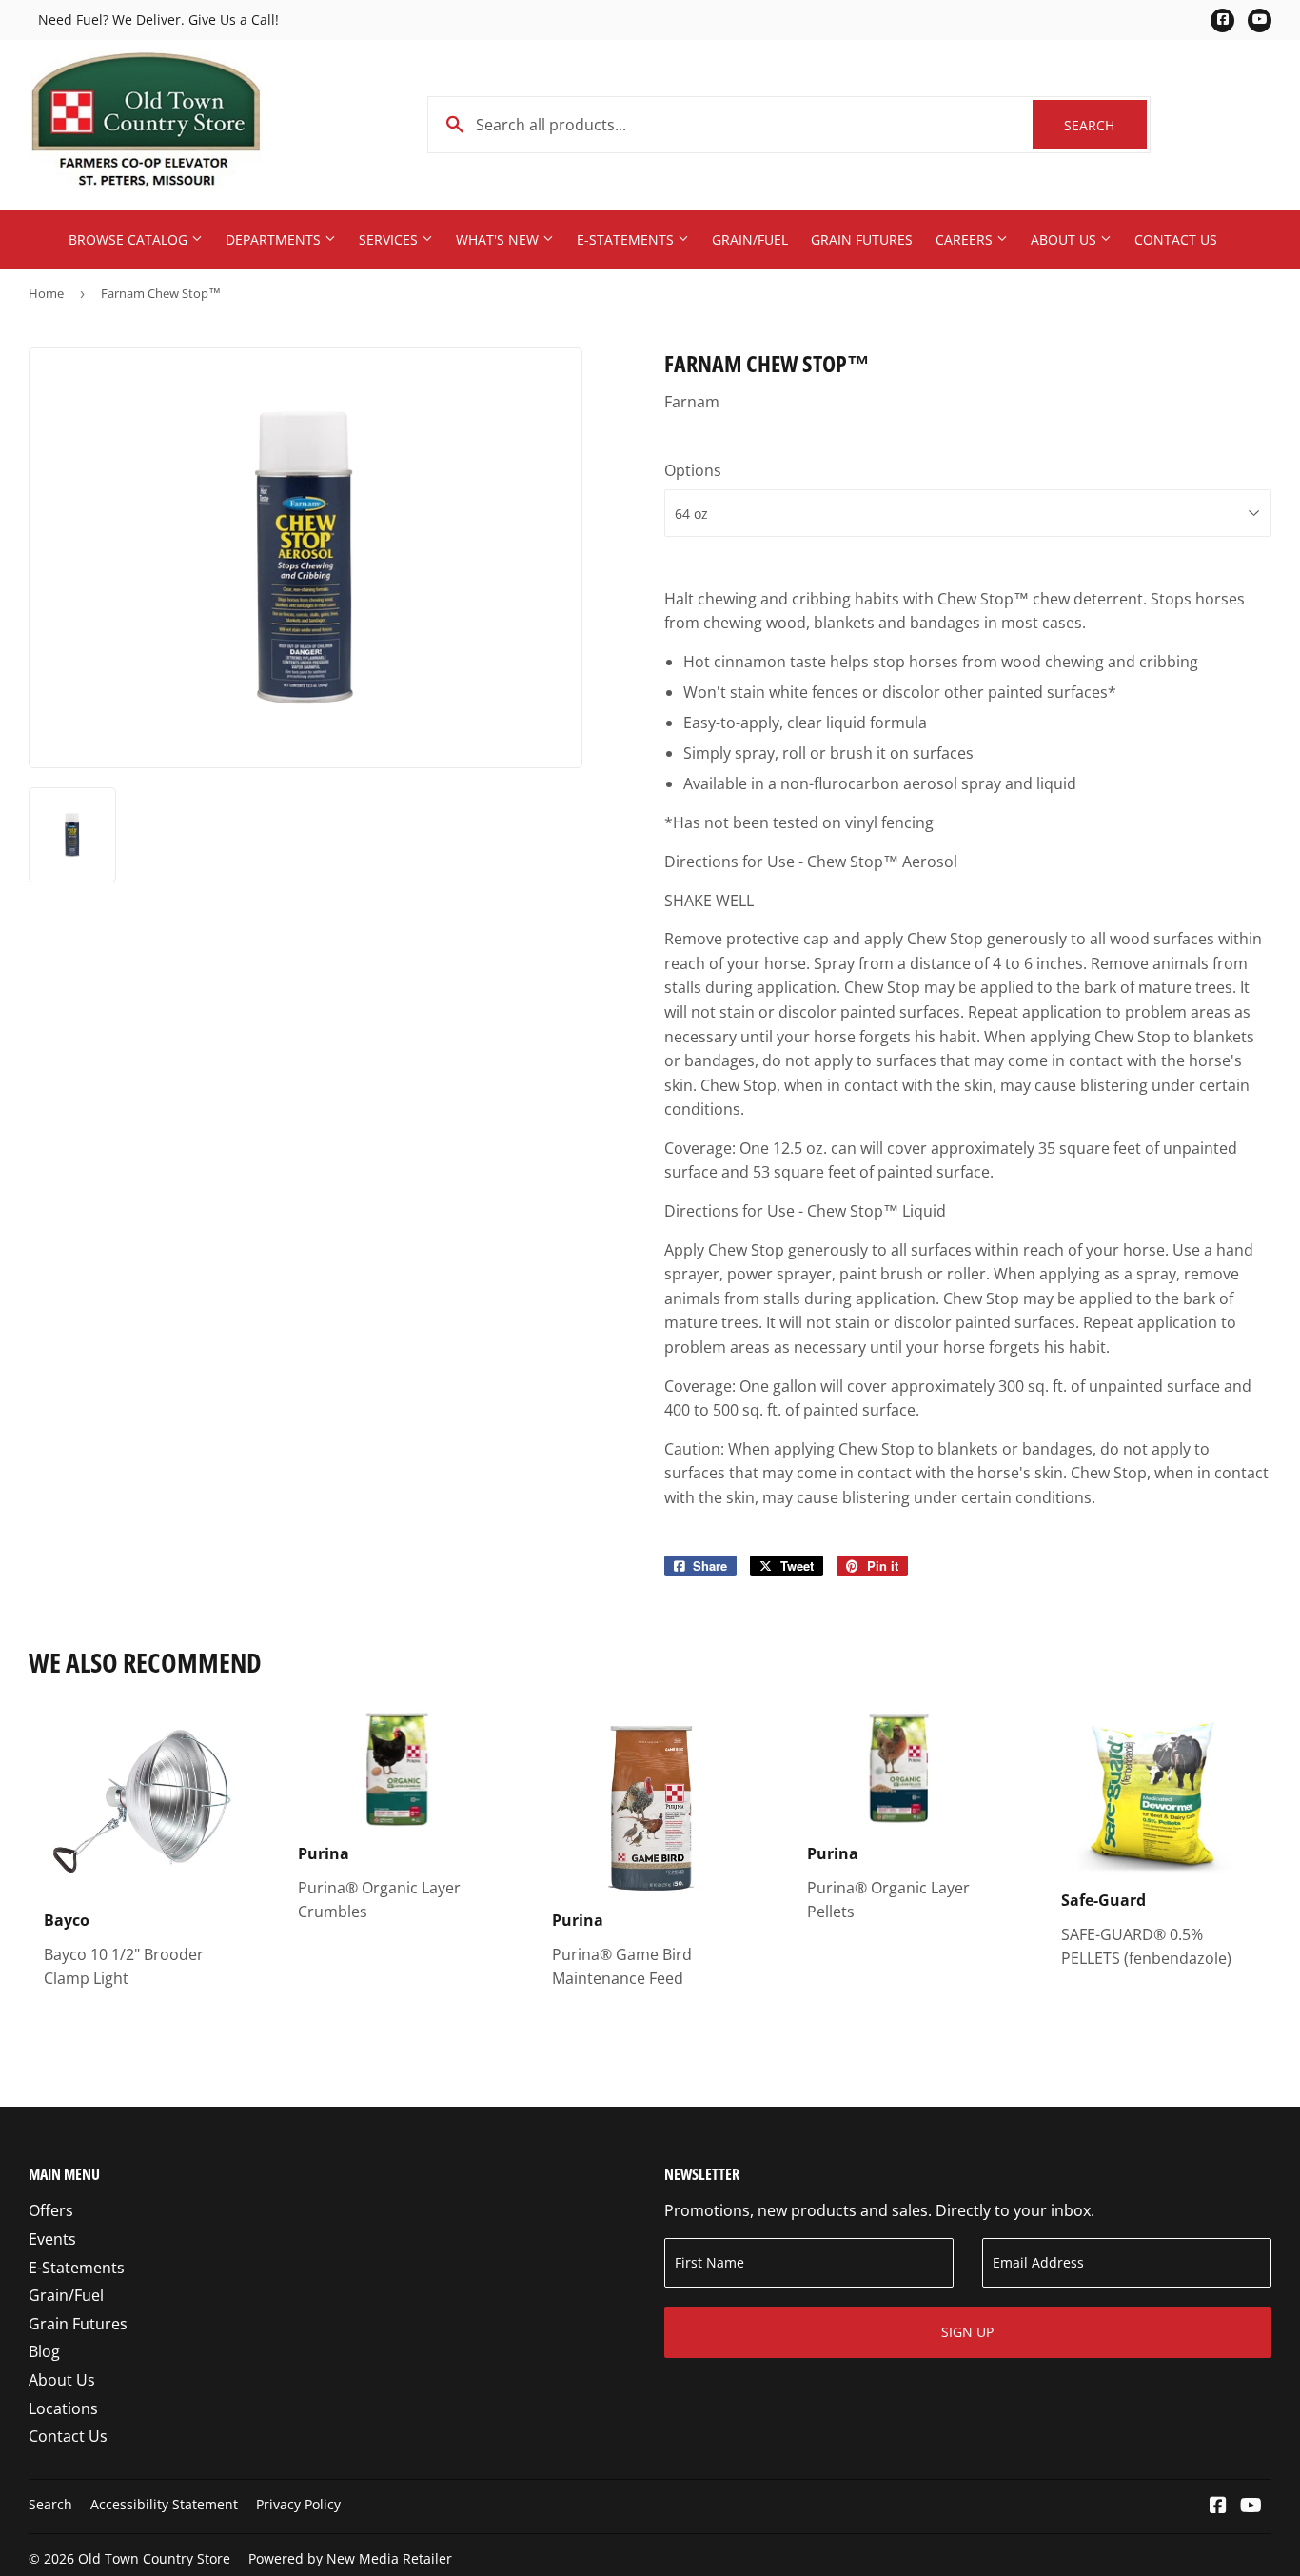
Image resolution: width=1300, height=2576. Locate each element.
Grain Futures (862, 239)
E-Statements (627, 239)
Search (1105, 125)
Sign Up (967, 2332)
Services (390, 239)
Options (693, 470)
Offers (51, 2210)
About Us (1065, 239)
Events (52, 2239)
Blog (44, 2351)
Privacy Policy (298, 2504)
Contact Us (1176, 239)
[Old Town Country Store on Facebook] (1218, 2507)
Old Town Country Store (154, 2558)
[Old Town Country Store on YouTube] (1251, 2507)
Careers (966, 239)
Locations (63, 2408)
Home (46, 293)
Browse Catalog (130, 239)
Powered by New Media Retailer (350, 2558)
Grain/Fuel (750, 239)
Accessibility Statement (164, 2504)
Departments (275, 239)
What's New (499, 239)
